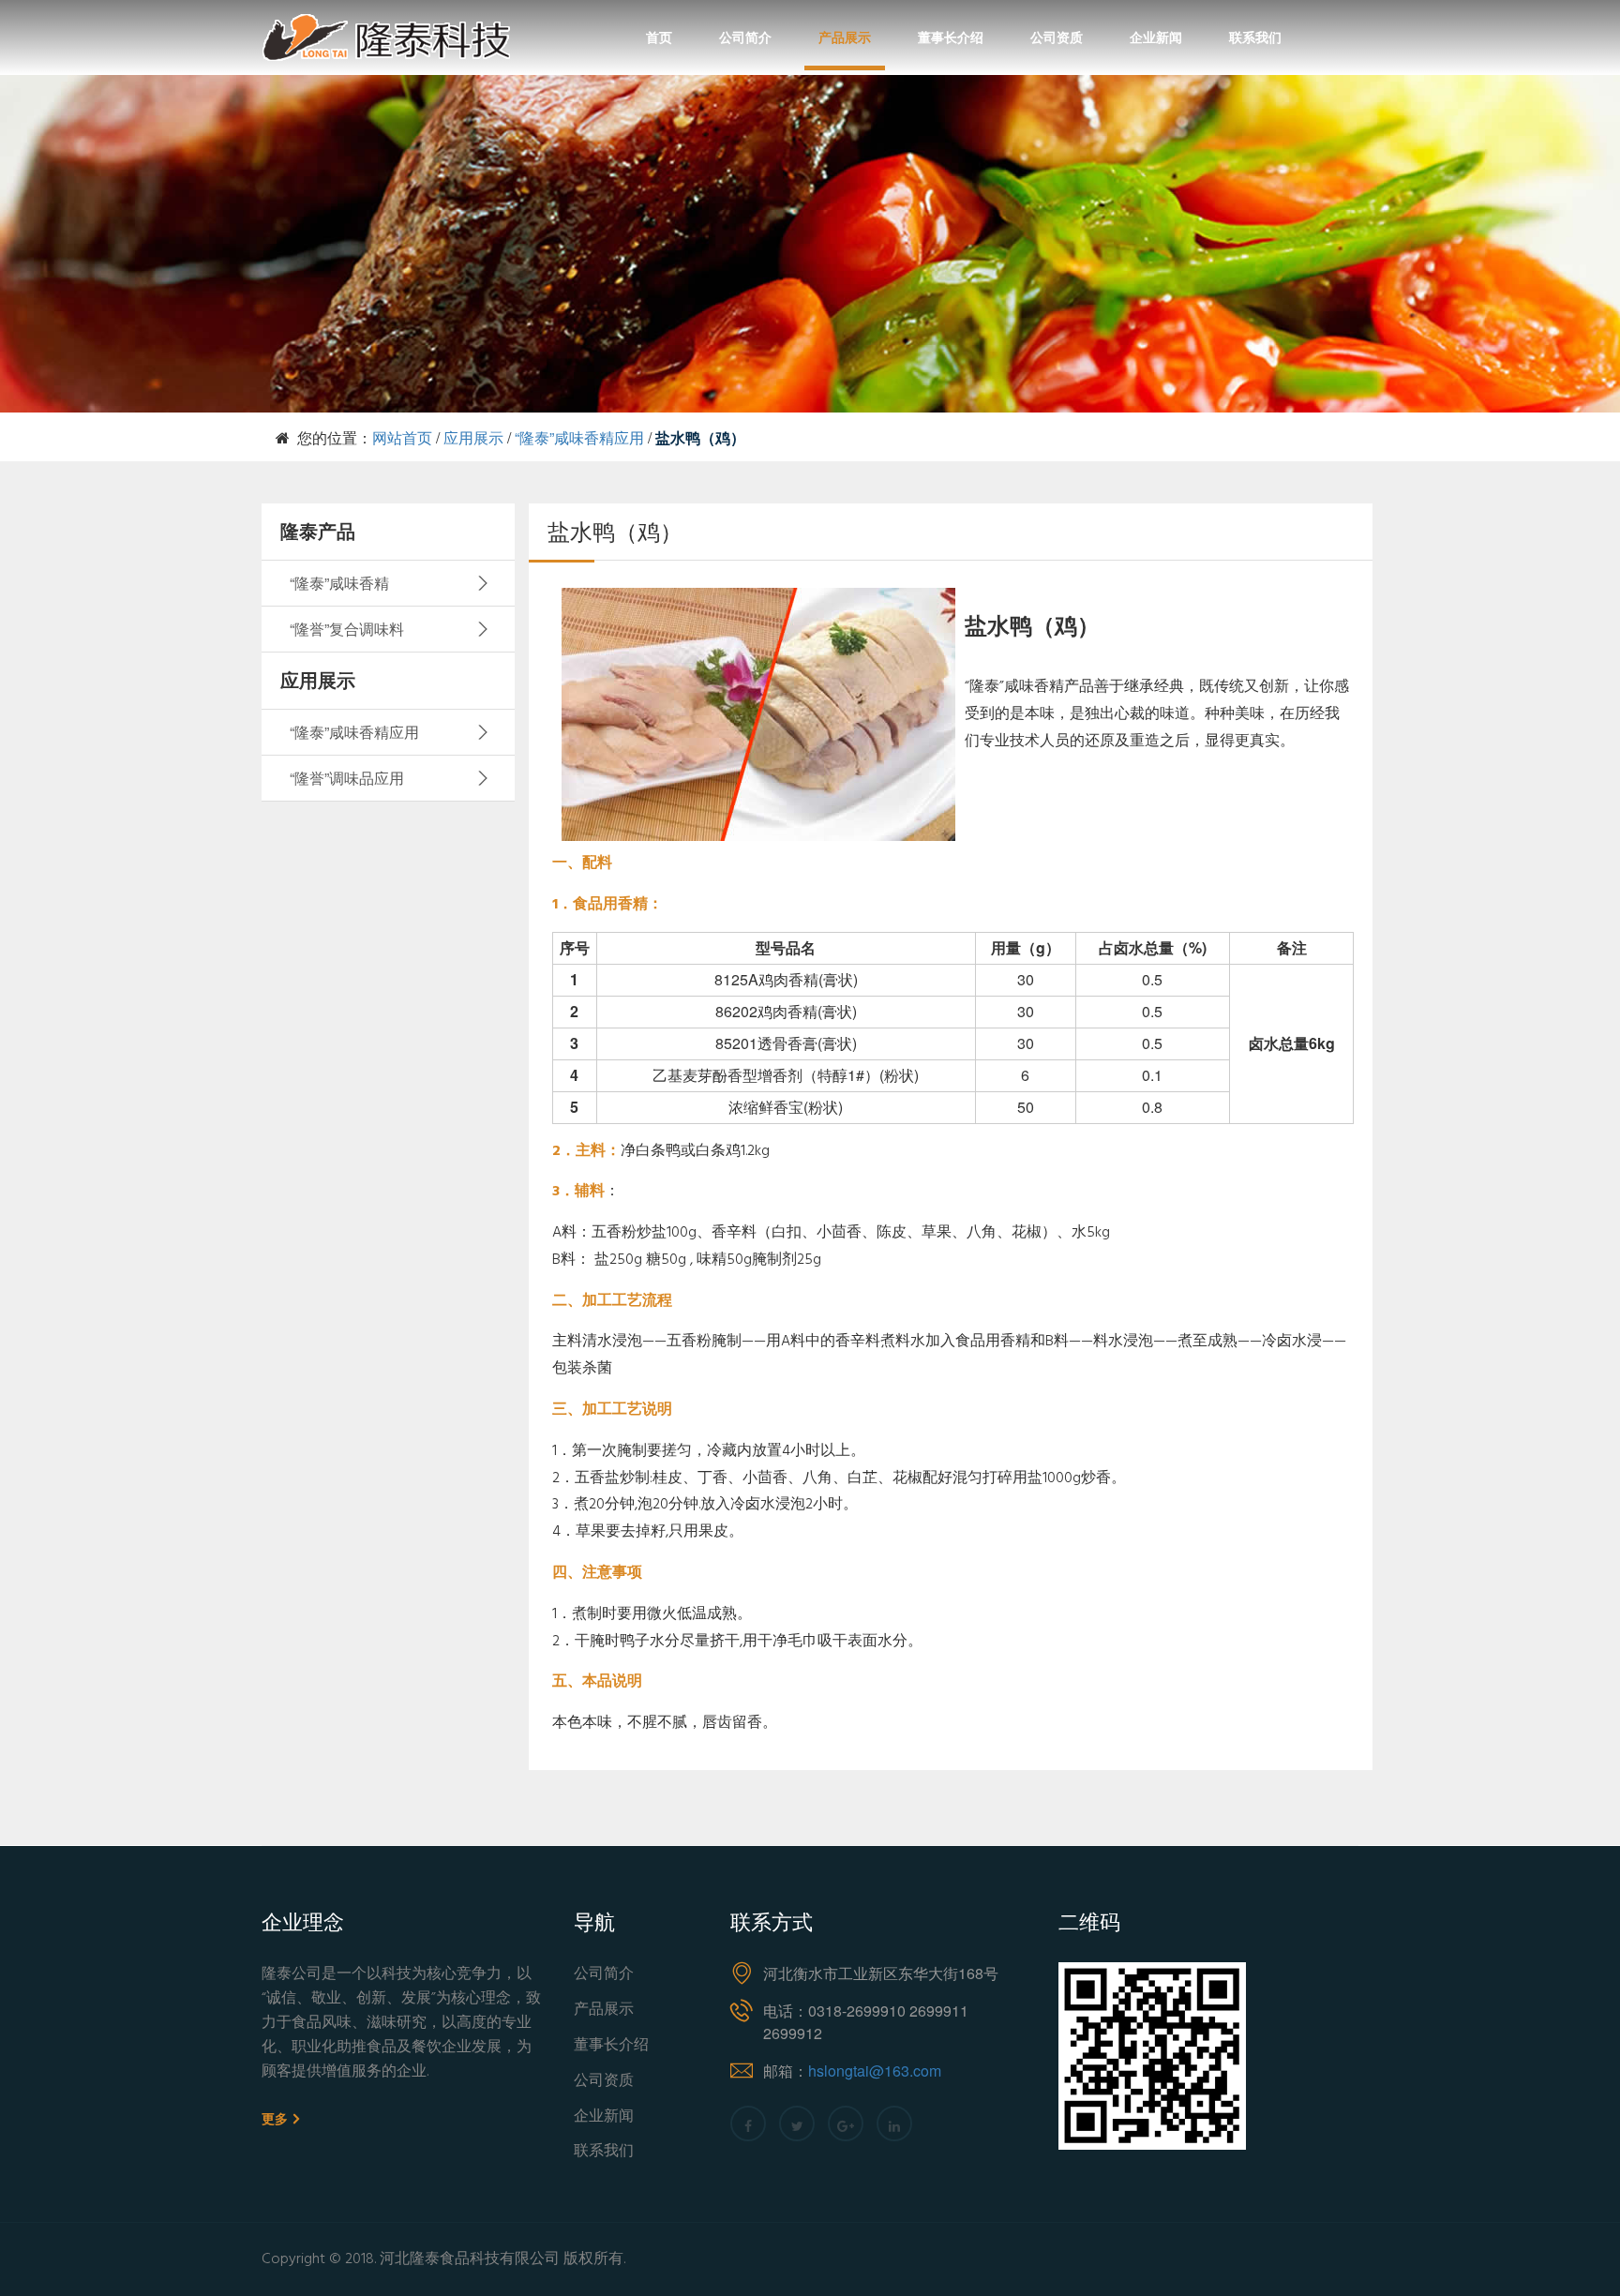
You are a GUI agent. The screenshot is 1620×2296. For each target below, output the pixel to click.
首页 (659, 37)
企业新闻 (1156, 37)
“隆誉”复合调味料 (347, 629)
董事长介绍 (951, 37)
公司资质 (1057, 37)
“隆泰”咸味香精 (339, 583)
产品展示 (845, 37)
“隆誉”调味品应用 (347, 778)
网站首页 (402, 438)
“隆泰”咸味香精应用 (579, 438)
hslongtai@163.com (875, 2071)
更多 (276, 2119)
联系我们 (1255, 37)
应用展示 (473, 438)
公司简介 (745, 37)
